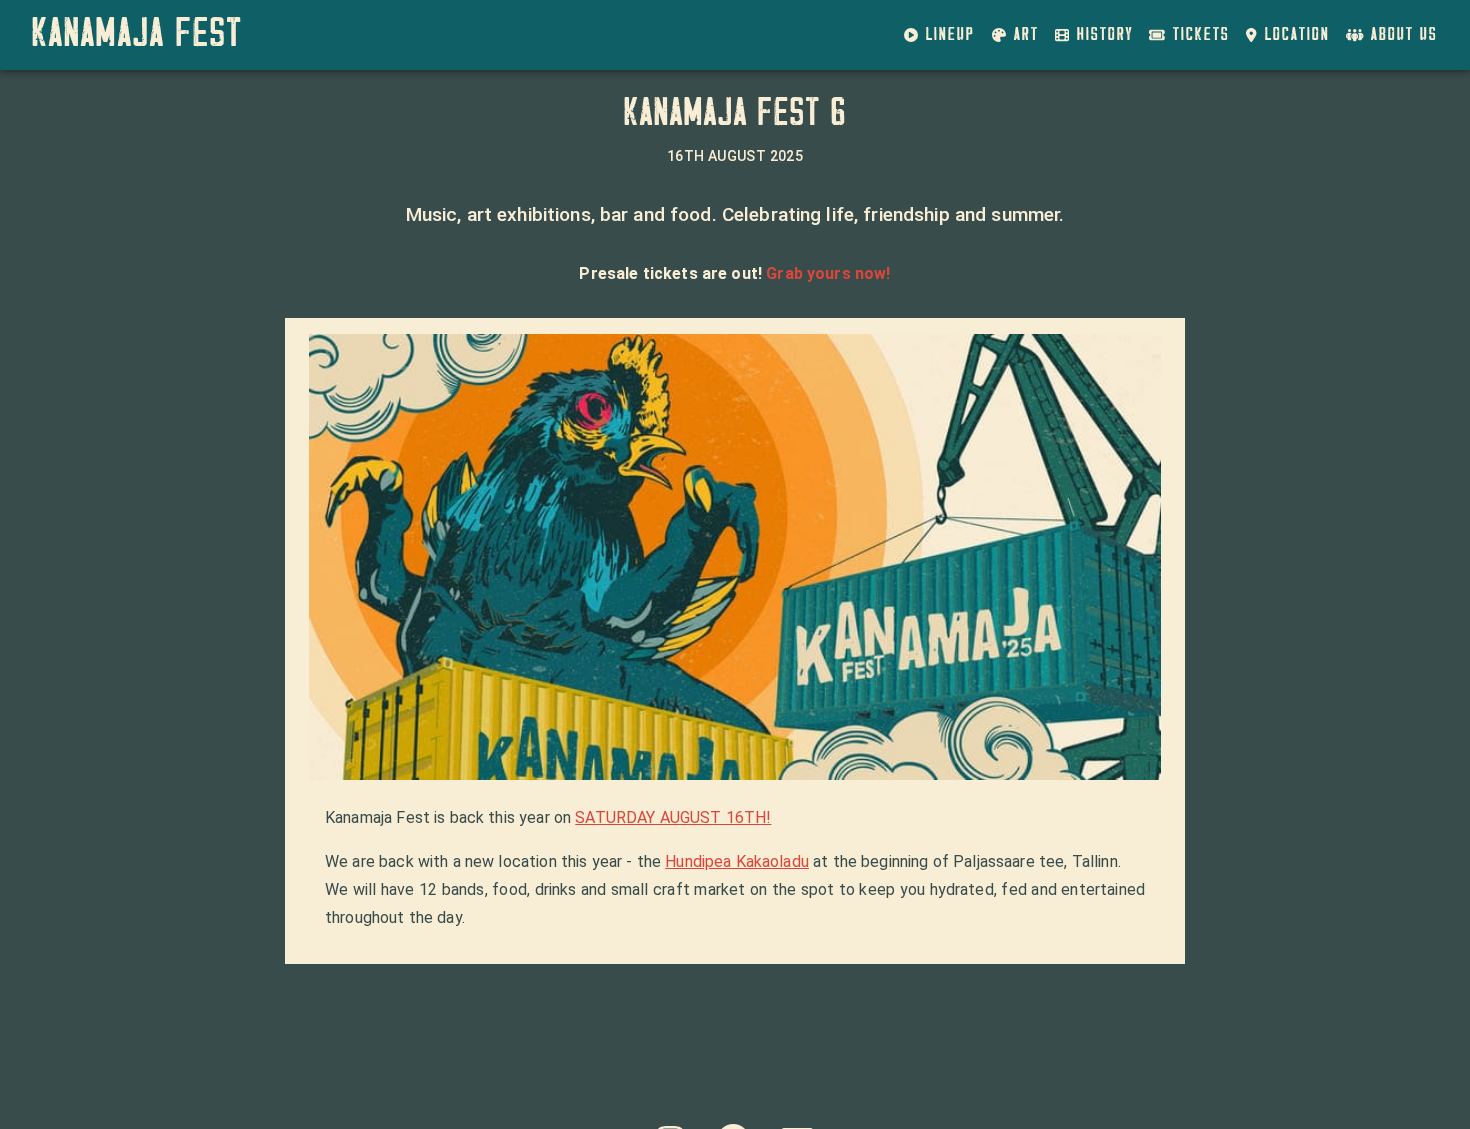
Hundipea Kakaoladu (737, 861)
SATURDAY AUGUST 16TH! (673, 817)
